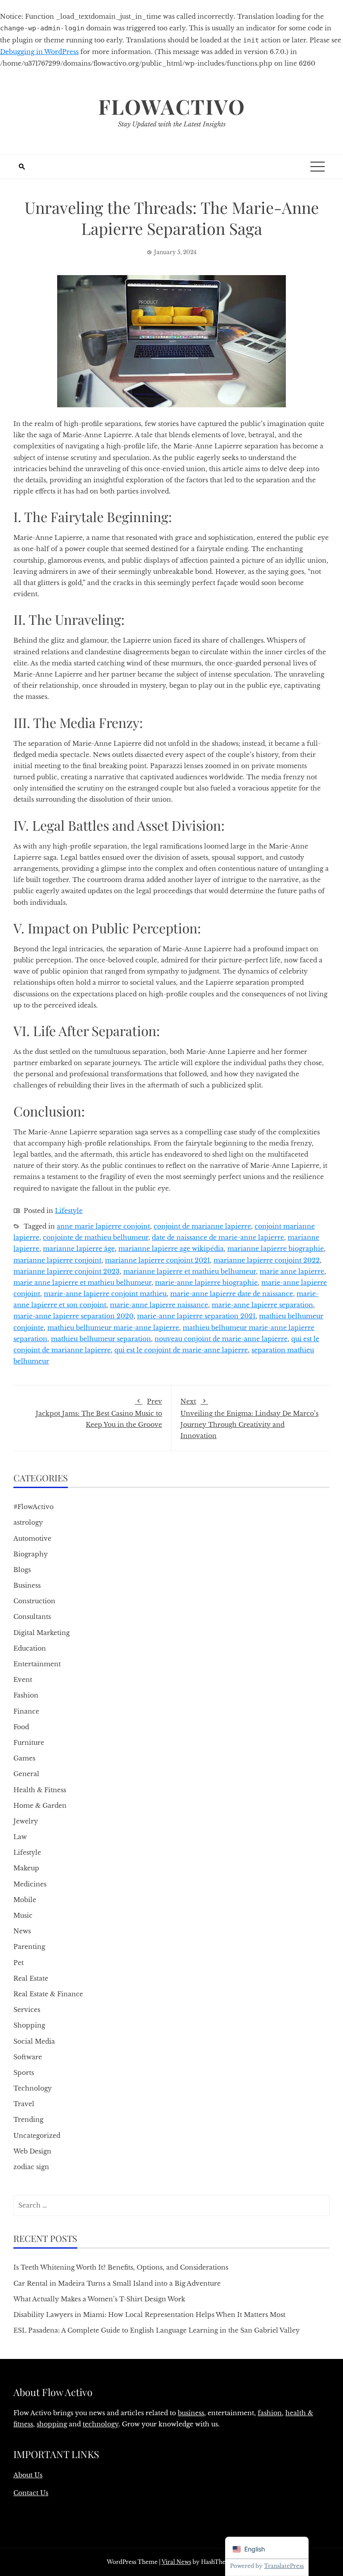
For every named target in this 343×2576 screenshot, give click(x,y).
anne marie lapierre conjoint (103, 1226)
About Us (28, 2475)
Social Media (34, 2041)
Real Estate (31, 1978)
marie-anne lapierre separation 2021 (196, 1316)
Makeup (26, 1868)
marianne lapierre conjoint (57, 1260)
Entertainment (37, 1664)
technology (100, 2424)
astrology (28, 1522)
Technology (33, 2088)
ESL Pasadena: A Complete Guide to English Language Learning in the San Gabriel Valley (157, 2330)
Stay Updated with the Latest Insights (172, 124)
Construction (34, 1601)
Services (27, 2010)
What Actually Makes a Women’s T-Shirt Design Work (99, 2299)
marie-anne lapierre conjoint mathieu (105, 1294)
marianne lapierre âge (79, 1249)
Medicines (30, 1884)
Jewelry (26, 1821)
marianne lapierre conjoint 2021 (157, 1260)
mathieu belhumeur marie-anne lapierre (113, 1328)
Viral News (176, 2562)
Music (23, 1915)
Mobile (25, 1900)
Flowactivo (172, 106)
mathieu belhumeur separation (101, 1339)
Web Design (32, 2151)
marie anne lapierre (292, 1271)
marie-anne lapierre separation (262, 1305)
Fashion (26, 1695)
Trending (28, 2120)
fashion (270, 2413)
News (22, 1931)
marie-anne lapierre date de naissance (232, 1294)
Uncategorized (37, 2136)
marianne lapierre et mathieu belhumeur (190, 1271)
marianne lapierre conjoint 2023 (67, 1271)
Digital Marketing (42, 1633)
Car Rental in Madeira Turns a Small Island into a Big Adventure (117, 2283)
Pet (19, 1963)
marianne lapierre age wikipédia (171, 1249)
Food (21, 1727)
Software (28, 2057)
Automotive (32, 1539)
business (191, 2413)
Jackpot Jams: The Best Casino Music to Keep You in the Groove (99, 1413)
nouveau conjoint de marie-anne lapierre (221, 1339)
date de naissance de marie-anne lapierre (218, 1238)
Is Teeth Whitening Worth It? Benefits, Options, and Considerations (121, 2267)
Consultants (32, 1617)
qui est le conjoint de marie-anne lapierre (181, 1350)
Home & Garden (40, 1806)
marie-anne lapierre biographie (206, 1283)
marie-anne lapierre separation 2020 (73, 1316)
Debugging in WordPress (39, 52)
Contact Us (31, 2493)
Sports (24, 2073)
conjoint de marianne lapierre (202, 1226)
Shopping (29, 2025)
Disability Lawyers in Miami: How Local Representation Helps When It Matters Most (149, 2315)
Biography (31, 1554)
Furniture (29, 1743)
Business (27, 1585)
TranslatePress (284, 2566)
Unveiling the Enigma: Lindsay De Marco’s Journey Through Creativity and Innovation (249, 1419)
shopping (52, 2424)
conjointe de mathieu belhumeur (96, 1238)
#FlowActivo (33, 1507)
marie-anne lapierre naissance (159, 1305)
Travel (24, 2104)
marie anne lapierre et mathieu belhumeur (82, 1283)
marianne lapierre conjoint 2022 (267, 1260)
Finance (26, 1711)
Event (23, 1680)
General (26, 1774)
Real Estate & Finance (48, 1994)
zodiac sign (31, 2167)
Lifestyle (69, 1211)
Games (24, 1758)
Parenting (29, 1947)
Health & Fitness (40, 1790)
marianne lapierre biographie (276, 1249)
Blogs (22, 1570)
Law (20, 1837)
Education (30, 1648)
